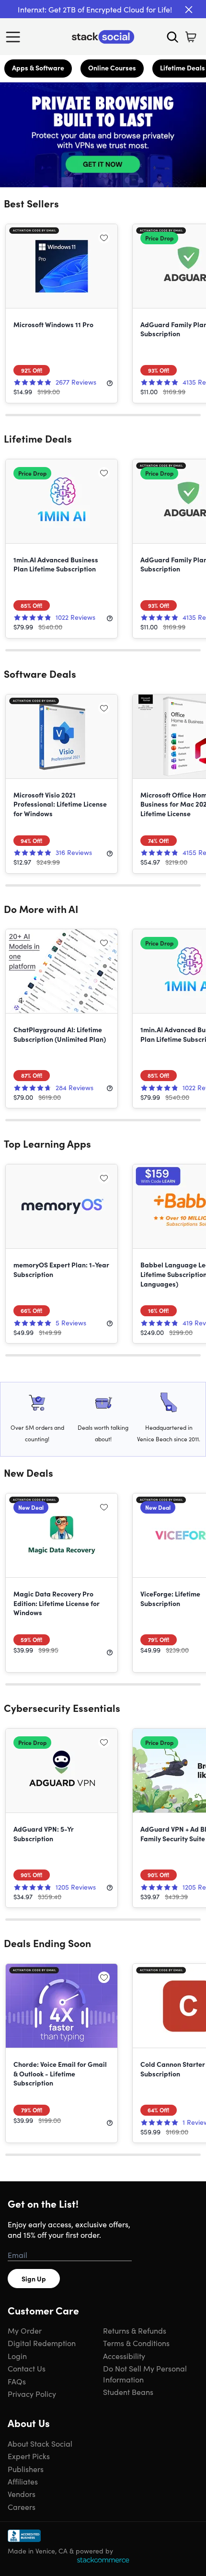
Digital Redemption (42, 2343)
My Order (25, 2330)
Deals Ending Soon (47, 1943)
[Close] (189, 10)
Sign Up (34, 2279)
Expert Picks (29, 2456)
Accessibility (124, 2356)
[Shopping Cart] (191, 37)
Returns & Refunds (135, 2330)
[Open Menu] (15, 37)
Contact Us (27, 2368)
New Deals (29, 1472)
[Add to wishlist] (104, 238)
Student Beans (128, 2392)
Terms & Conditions (136, 2343)
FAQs (17, 2381)
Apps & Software (38, 68)
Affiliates (23, 2481)
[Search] (172, 37)
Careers (22, 2507)
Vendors (22, 2494)
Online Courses (112, 68)
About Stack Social (40, 2443)
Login (17, 2356)
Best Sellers (31, 203)
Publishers (26, 2469)
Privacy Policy (32, 2394)
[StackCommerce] (103, 2560)
